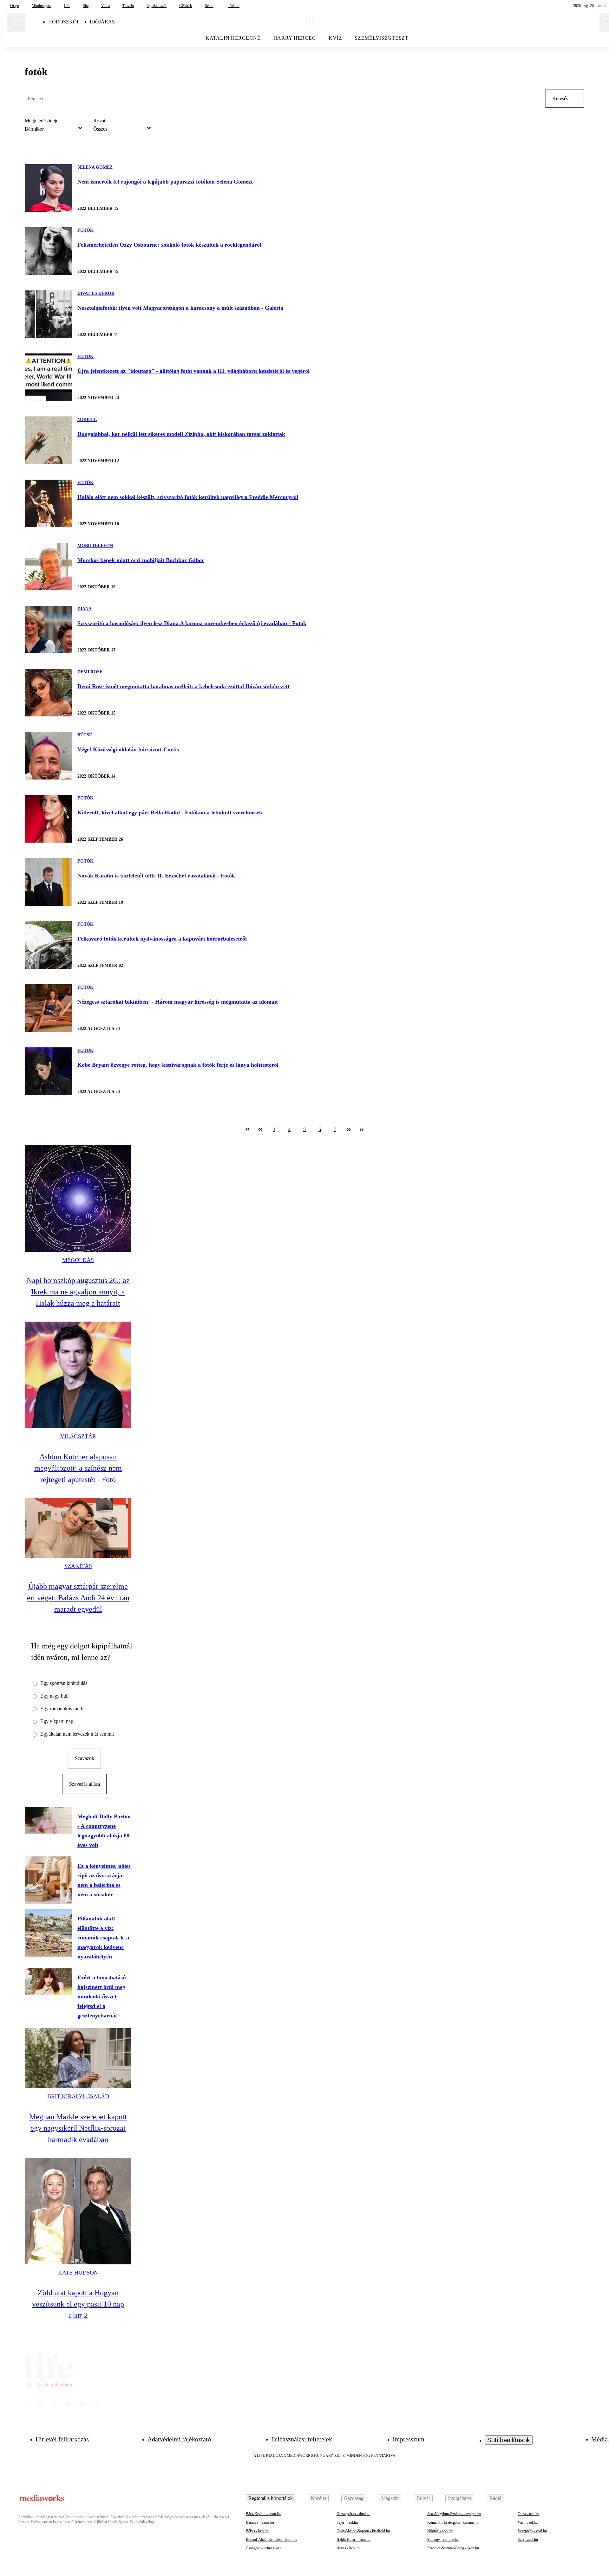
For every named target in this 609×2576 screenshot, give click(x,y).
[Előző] (260, 1129)
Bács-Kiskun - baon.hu (263, 2514)
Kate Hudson (78, 2273)
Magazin (390, 2498)
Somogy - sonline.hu (443, 2540)
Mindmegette (42, 6)
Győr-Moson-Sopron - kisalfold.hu (363, 2531)
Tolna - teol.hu (528, 2514)
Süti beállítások (509, 2440)
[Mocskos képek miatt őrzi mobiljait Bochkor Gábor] (49, 566)
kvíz (335, 38)
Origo (15, 6)
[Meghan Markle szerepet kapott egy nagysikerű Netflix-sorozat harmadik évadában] (78, 2058)
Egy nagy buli (54, 1696)
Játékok (234, 6)
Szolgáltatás (460, 2498)
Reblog (210, 6)
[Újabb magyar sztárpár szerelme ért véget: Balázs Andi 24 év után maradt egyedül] (78, 1528)
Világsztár (78, 1436)
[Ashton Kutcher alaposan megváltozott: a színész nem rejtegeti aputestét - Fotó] (78, 1375)
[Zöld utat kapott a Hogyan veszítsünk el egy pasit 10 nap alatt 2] (78, 2211)
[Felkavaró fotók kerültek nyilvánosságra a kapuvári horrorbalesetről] (49, 945)
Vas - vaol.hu (528, 2522)
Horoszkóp (64, 22)
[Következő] (349, 1129)
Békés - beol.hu (258, 2531)
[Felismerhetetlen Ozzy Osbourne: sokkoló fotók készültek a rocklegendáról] (49, 251)
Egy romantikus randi (62, 1709)
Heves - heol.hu (348, 2548)
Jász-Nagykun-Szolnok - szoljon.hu (454, 2514)
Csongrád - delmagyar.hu (265, 2548)
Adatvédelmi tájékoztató (179, 2439)
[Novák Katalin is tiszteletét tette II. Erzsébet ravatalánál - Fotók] (49, 882)
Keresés (560, 98)
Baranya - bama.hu (260, 2522)
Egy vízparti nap (57, 1721)
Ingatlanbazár (157, 6)
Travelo (128, 6)
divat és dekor (96, 293)
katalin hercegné (233, 38)
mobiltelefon (95, 546)
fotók (85, 230)
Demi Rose (90, 672)
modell (87, 420)
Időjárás (102, 22)
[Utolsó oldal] (362, 1129)
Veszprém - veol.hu (532, 2531)
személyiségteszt (382, 38)
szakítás (78, 1566)
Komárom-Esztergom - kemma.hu (453, 2522)
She (86, 6)
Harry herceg (295, 38)
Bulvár (423, 2498)
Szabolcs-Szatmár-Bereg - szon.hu (453, 2548)
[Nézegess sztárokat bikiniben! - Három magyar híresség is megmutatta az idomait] (49, 1008)
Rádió (495, 2498)
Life (67, 6)
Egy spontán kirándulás (64, 1683)
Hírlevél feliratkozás (62, 2439)
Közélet (318, 2498)
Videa (105, 6)
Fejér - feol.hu (347, 2522)
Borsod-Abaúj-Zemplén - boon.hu (272, 2540)
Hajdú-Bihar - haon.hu (354, 2540)
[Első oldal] (247, 1129)
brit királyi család (78, 2096)
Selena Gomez (95, 167)
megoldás (78, 1260)
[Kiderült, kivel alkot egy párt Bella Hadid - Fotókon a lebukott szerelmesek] (49, 819)
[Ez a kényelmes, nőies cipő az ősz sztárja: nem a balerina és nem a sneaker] (49, 1880)
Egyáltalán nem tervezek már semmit (77, 1734)
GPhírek (186, 6)
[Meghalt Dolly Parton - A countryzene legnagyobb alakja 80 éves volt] (49, 1820)
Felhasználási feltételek (302, 2439)
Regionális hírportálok (271, 2498)
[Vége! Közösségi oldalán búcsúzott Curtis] (49, 756)
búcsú (85, 735)
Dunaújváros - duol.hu (354, 2514)
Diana (85, 609)
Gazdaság (354, 2498)
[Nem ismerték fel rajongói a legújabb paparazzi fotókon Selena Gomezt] (49, 188)
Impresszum (409, 2439)
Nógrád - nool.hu (440, 2531)
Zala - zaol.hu (528, 2540)
